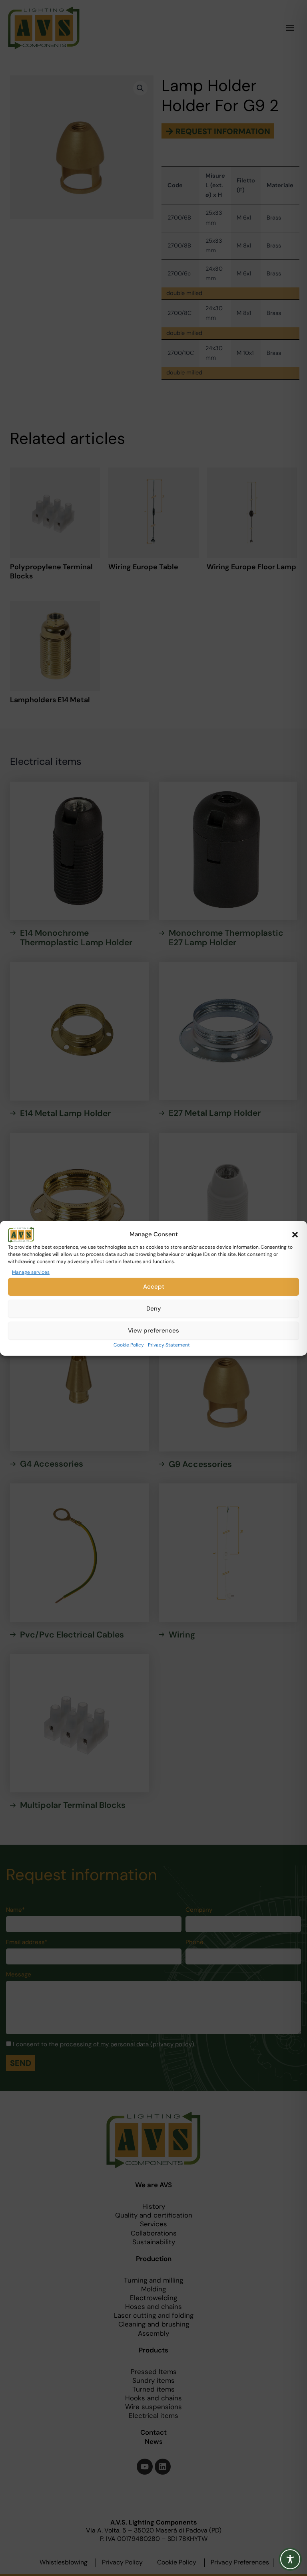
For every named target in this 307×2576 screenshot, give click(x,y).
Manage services (31, 1272)
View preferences (153, 1331)
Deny (154, 1309)
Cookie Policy (129, 1345)
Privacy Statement (169, 1345)
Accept (154, 1287)
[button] (295, 1234)
